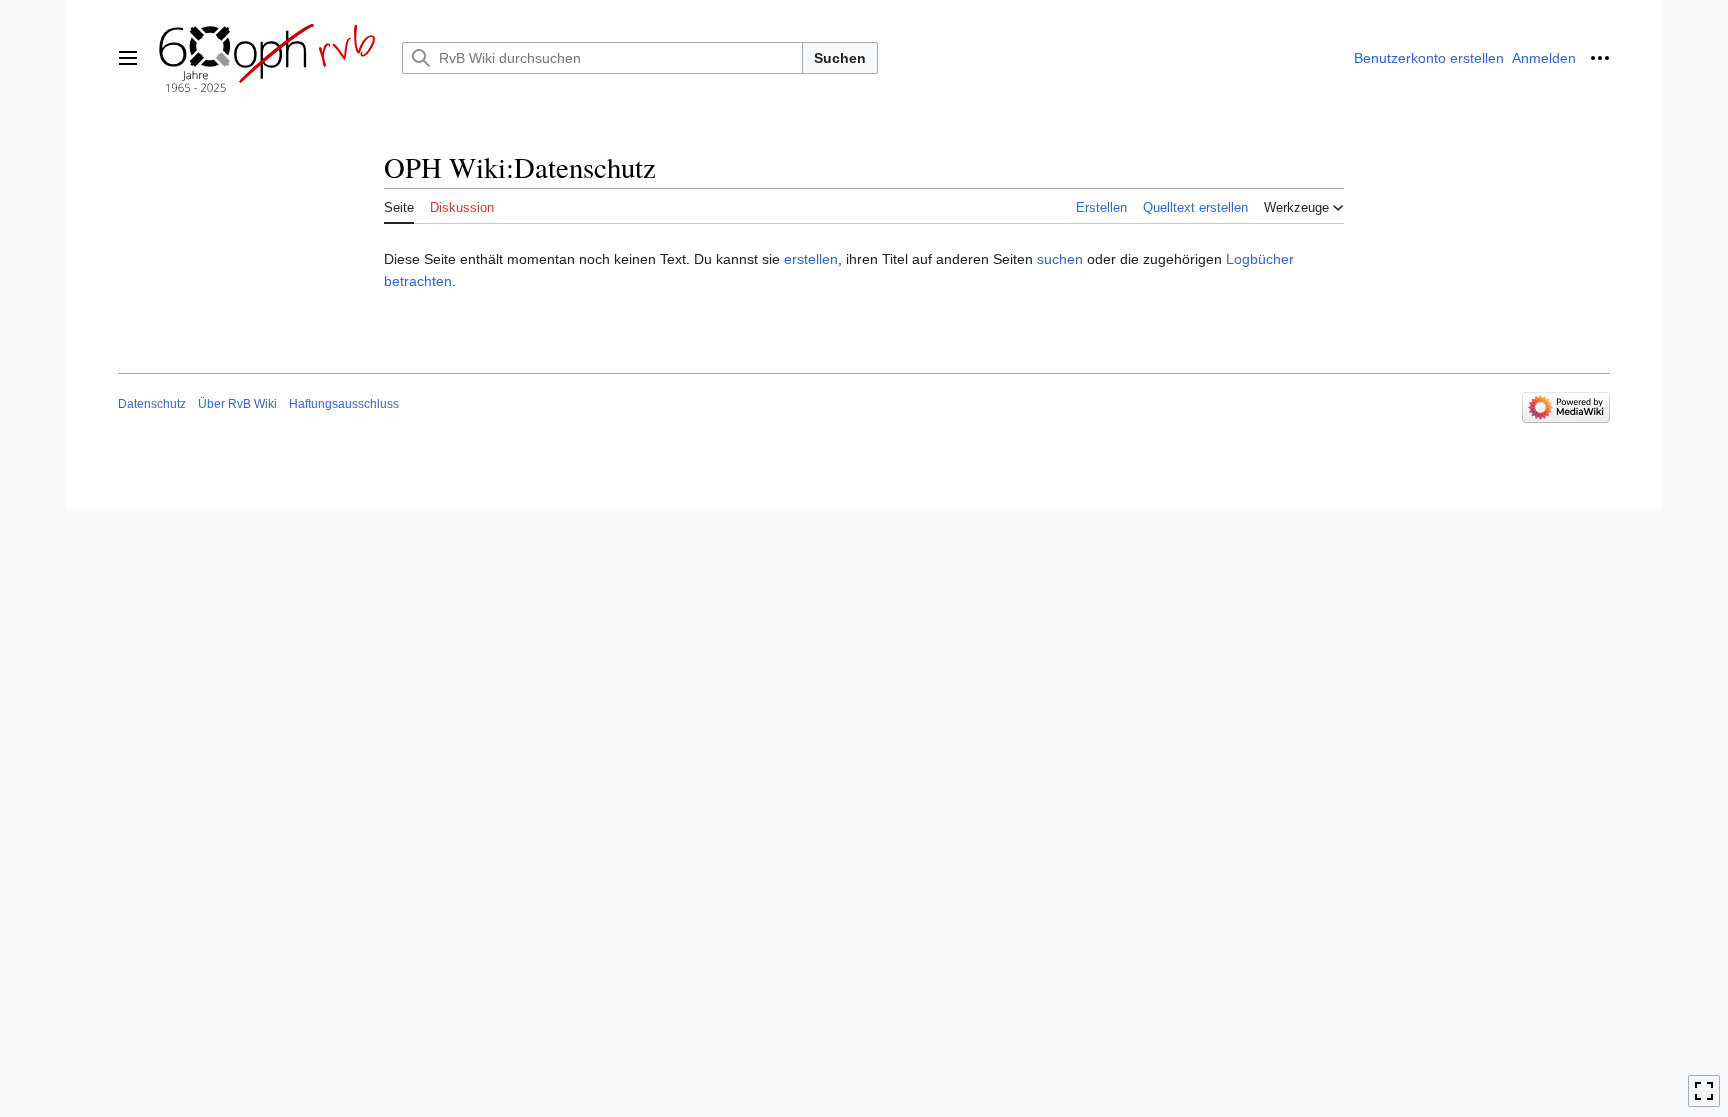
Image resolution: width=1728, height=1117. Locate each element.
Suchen (840, 58)
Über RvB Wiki (237, 404)
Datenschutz (152, 404)
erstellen (811, 259)
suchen (1060, 259)
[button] (128, 58)
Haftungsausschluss (344, 404)
